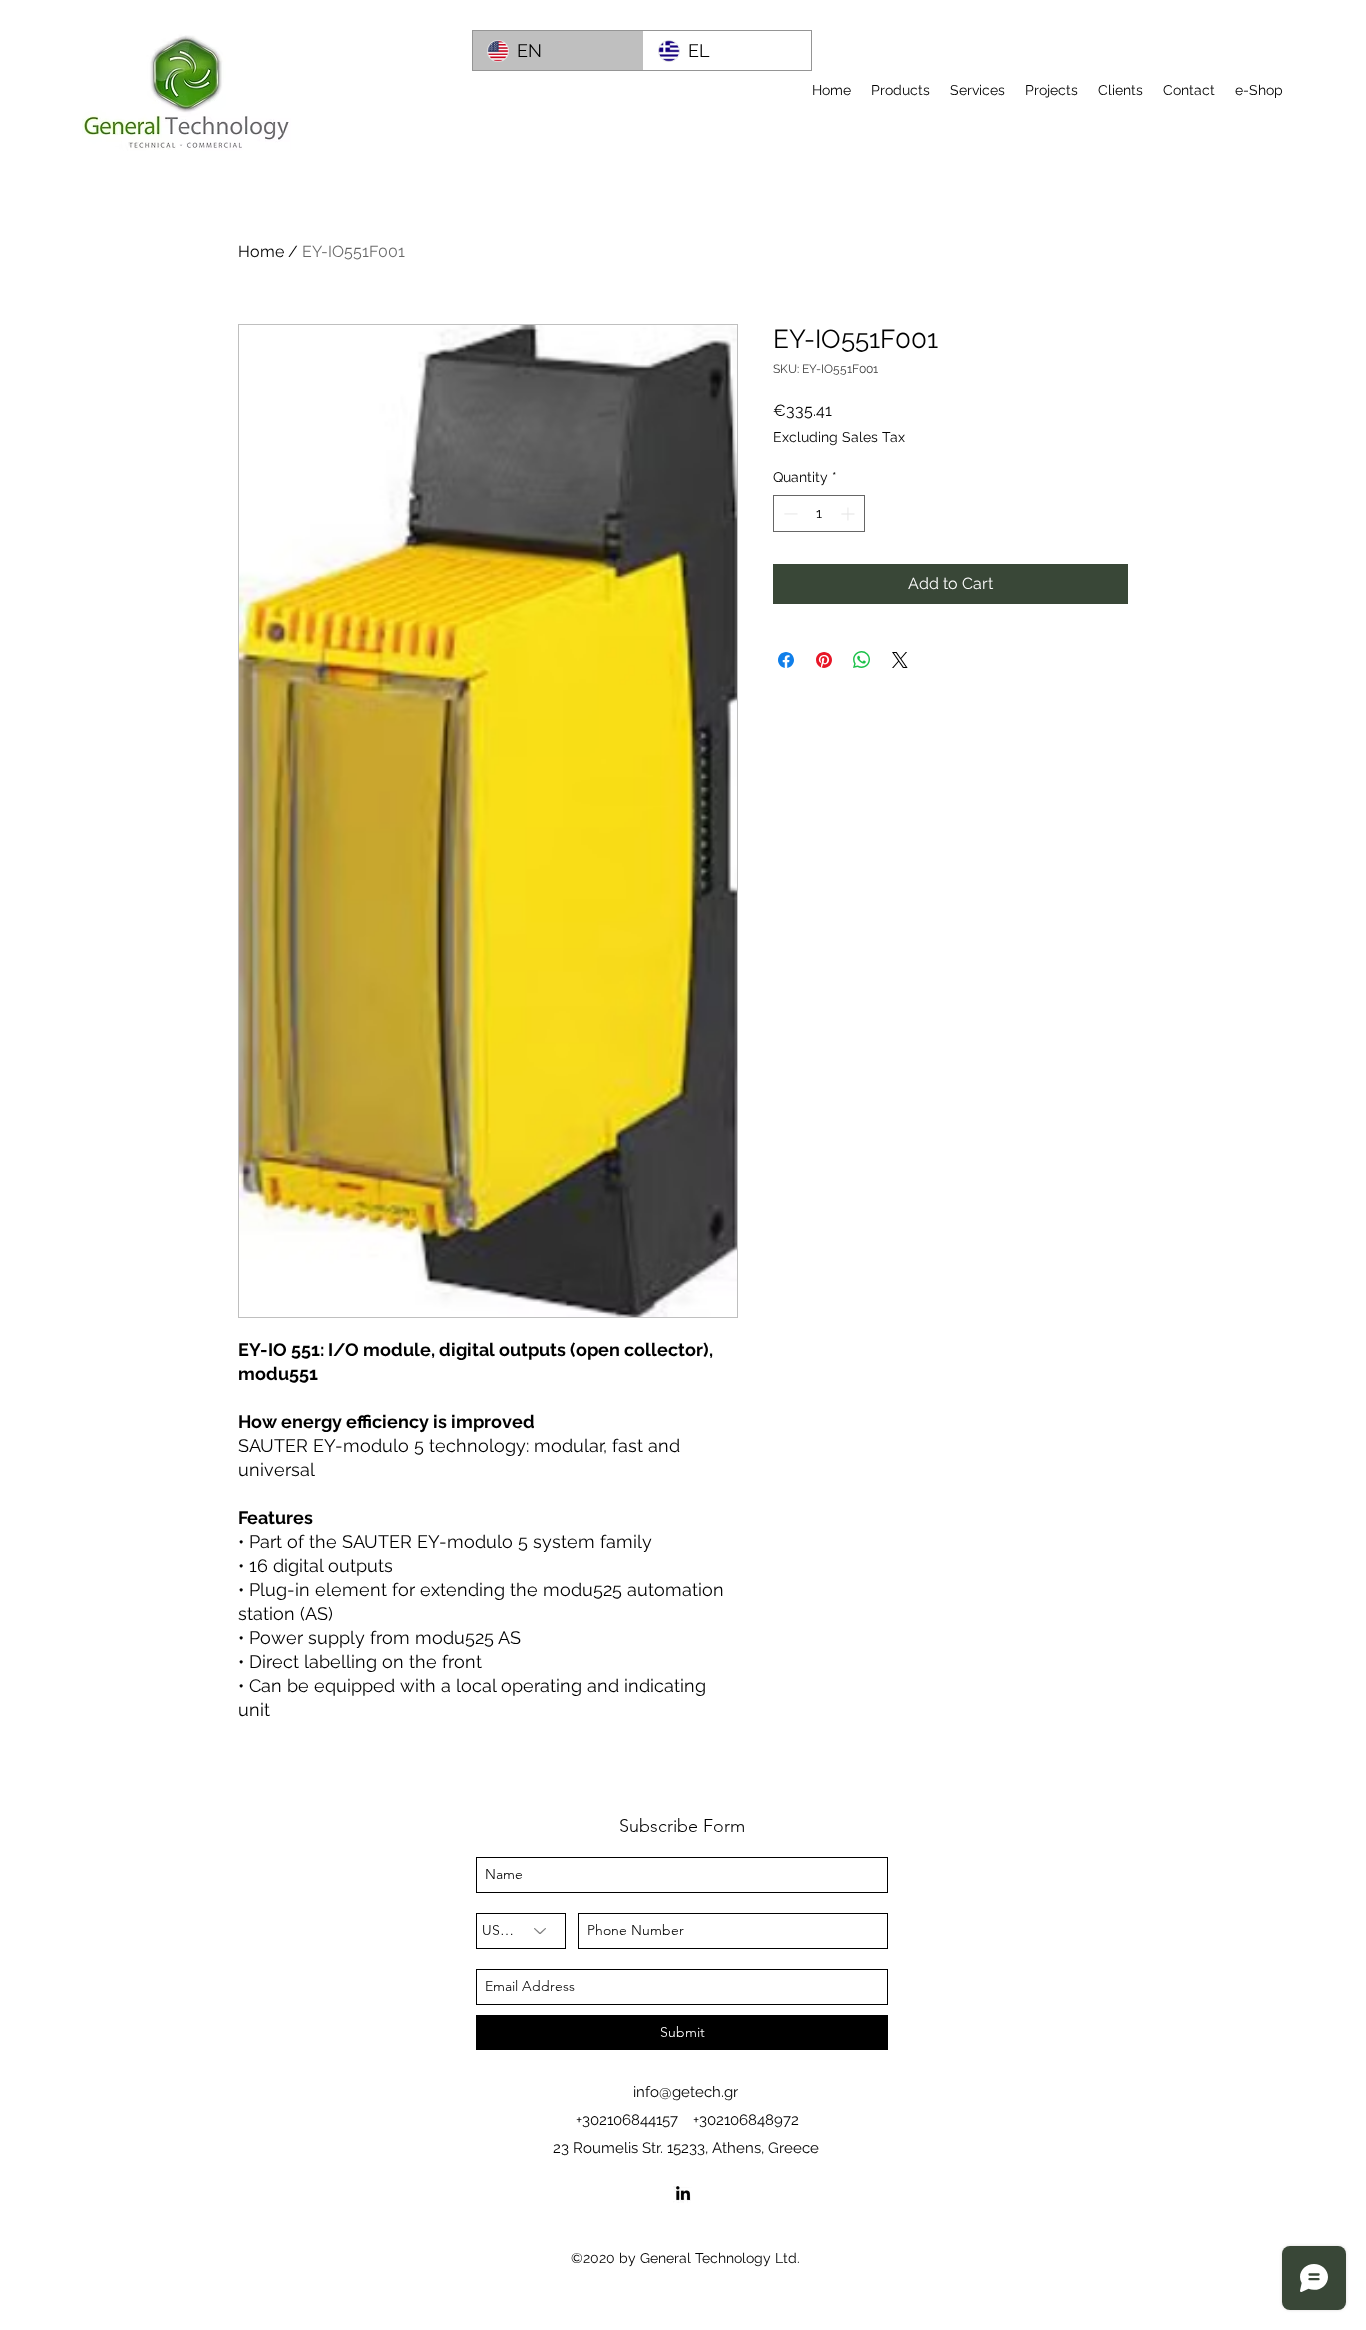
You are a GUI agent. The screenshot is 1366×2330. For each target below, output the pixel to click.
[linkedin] (683, 2193)
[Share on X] (900, 660)
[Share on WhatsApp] (862, 660)
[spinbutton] (819, 513)
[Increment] (849, 513)
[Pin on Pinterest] (824, 660)
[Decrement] (788, 513)
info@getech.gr (685, 2092)
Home (261, 251)
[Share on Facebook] (786, 660)
